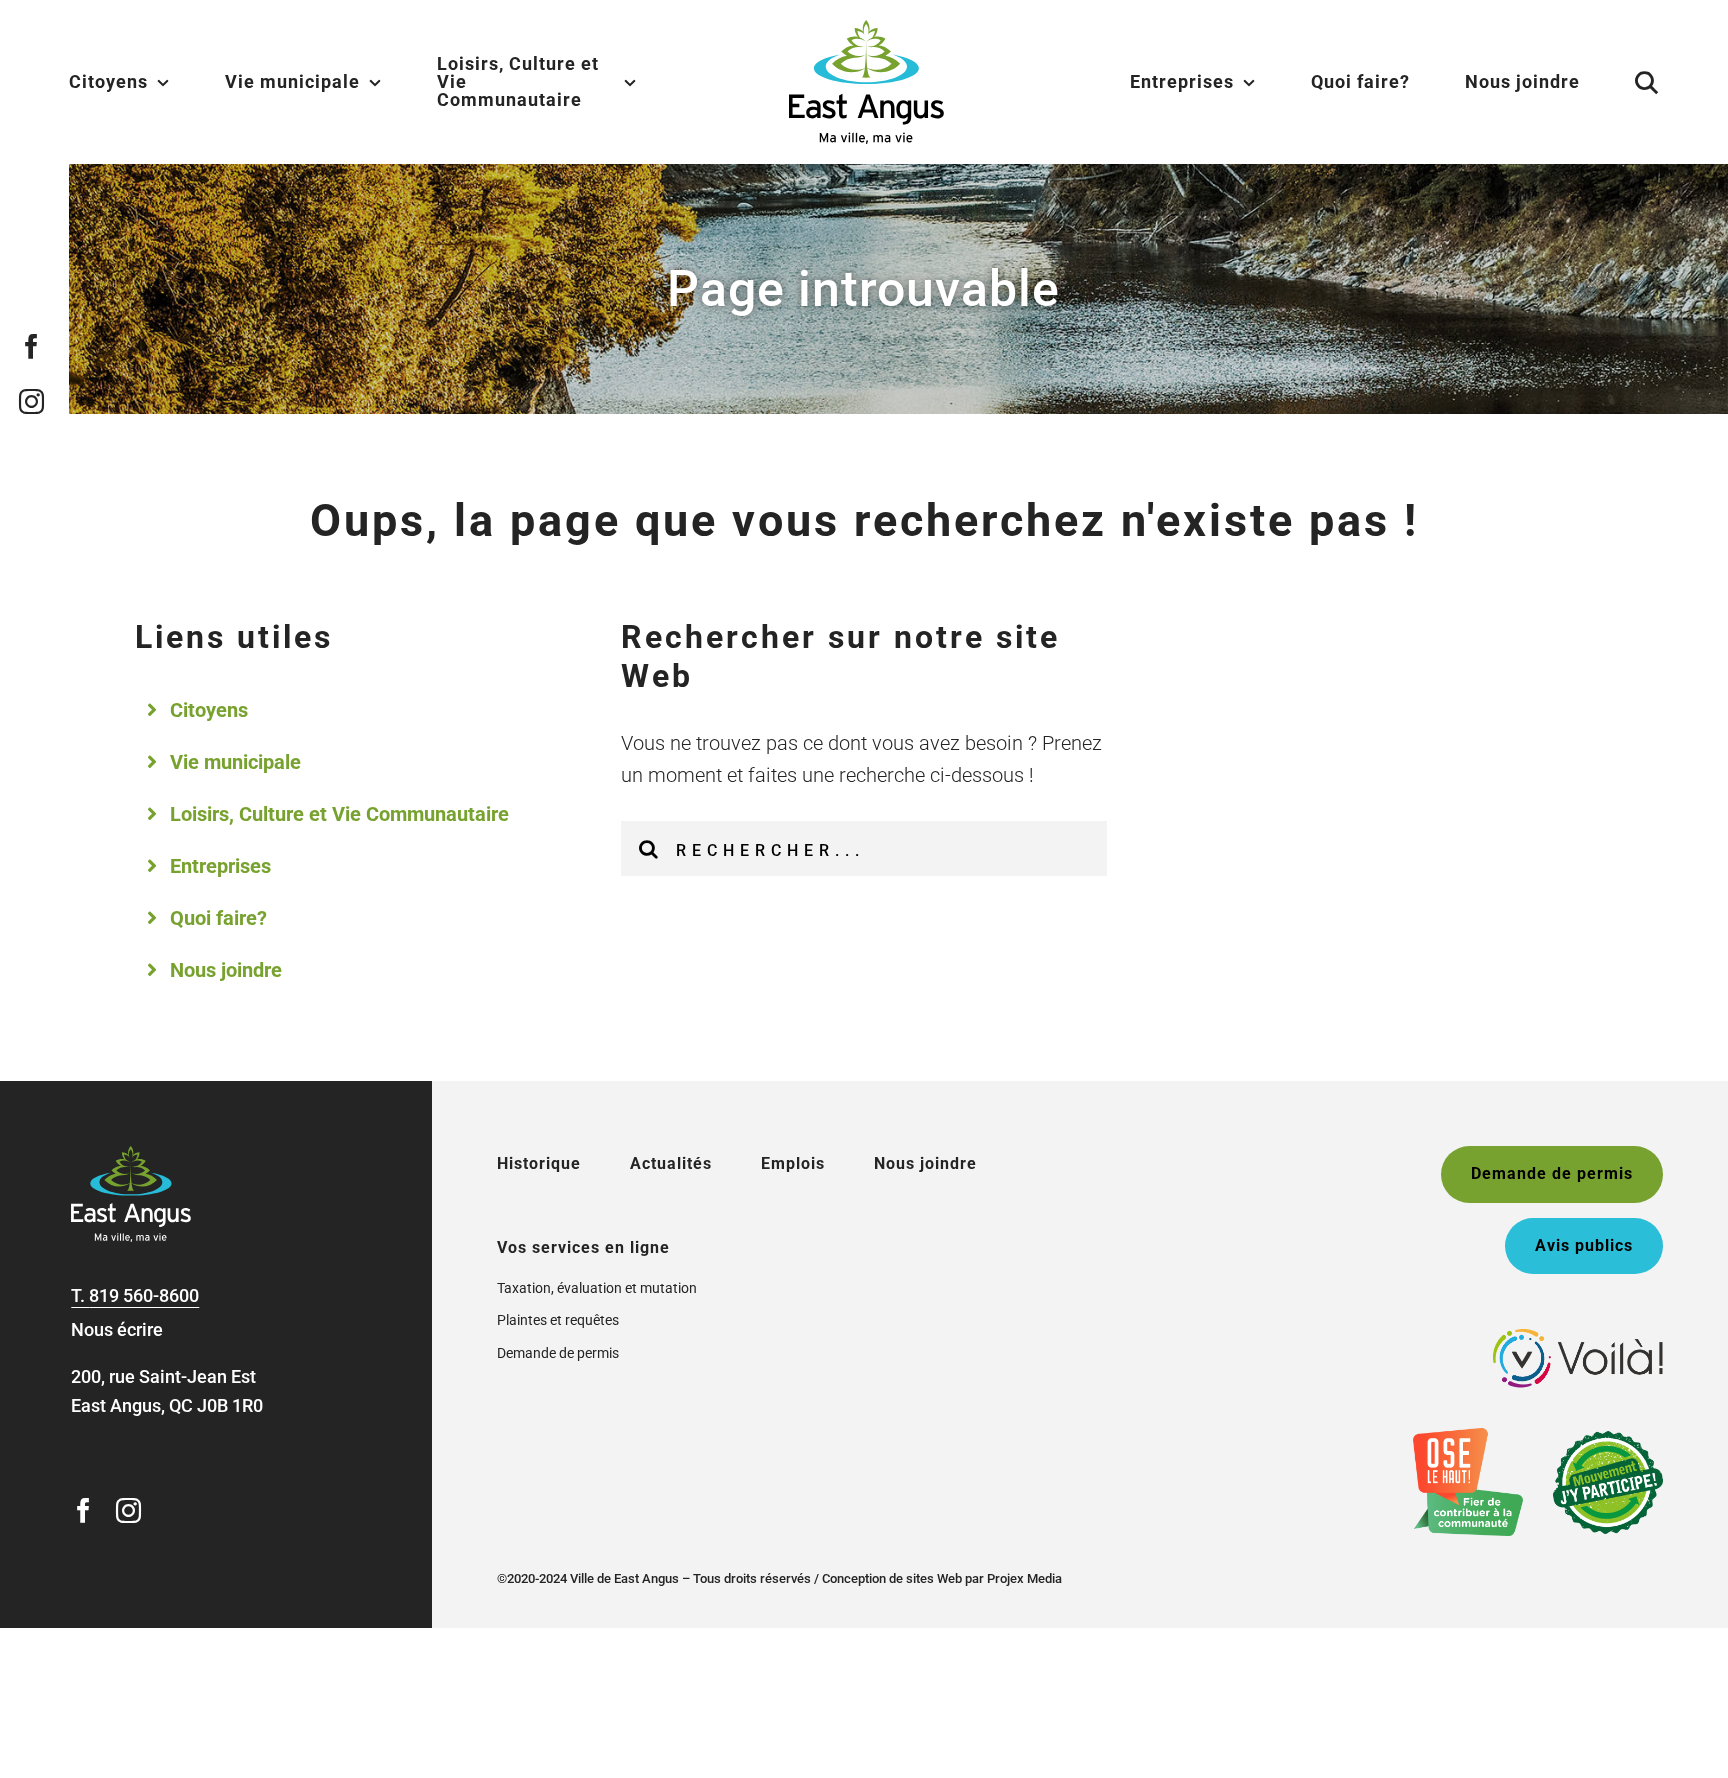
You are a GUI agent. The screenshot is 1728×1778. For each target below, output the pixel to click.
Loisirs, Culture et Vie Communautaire (339, 814)
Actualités (671, 1163)
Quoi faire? (218, 918)
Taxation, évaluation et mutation (597, 1288)
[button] (1622, 82)
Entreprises (220, 866)
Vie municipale (235, 762)
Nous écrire (117, 1329)
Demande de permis (558, 1353)
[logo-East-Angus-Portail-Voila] (1578, 1337)
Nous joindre (226, 970)
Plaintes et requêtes (558, 1320)
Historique (539, 1163)
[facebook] (32, 346)
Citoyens (209, 710)
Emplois (793, 1163)
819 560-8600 (144, 1295)
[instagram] (32, 401)
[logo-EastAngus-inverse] (131, 1154)
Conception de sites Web (892, 1578)
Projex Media (1024, 1578)
